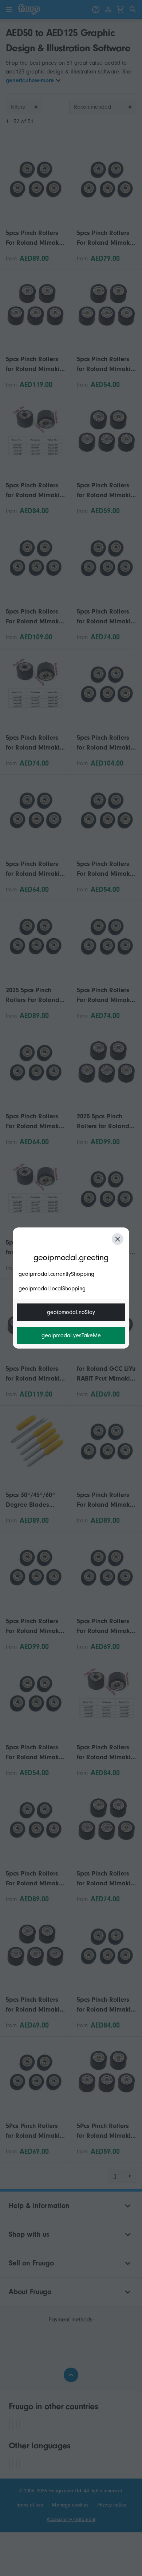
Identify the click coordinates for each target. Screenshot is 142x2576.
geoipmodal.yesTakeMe (71, 1335)
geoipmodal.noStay (71, 1312)
